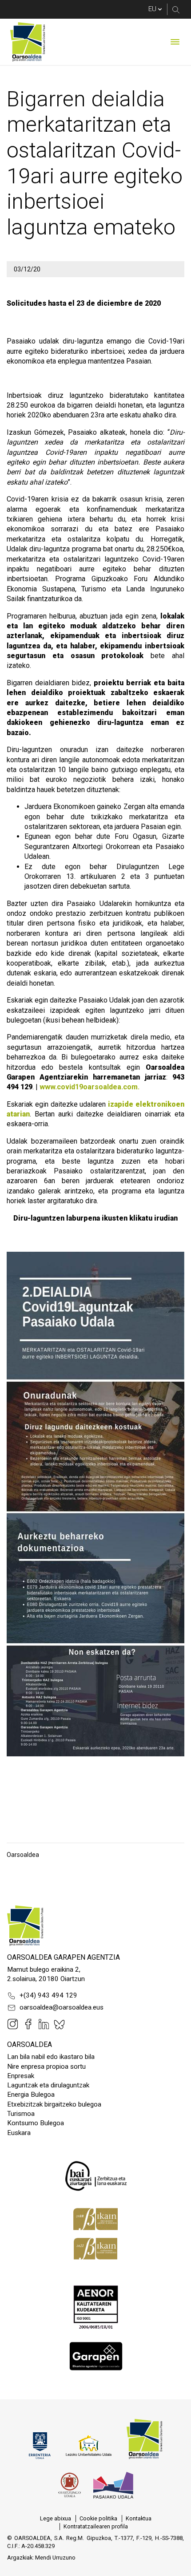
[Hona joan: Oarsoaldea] (28, 42)
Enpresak (21, 2076)
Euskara (19, 2133)
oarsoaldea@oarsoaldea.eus (62, 2007)
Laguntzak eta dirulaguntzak (48, 2085)
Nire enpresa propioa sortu (46, 2066)
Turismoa (21, 2114)
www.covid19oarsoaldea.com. (90, 1087)
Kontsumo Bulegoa (36, 2123)
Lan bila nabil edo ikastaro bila (51, 2057)
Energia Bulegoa (31, 2095)
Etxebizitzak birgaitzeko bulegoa (54, 2104)
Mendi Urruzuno (55, 2558)
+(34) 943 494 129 (48, 1995)
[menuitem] (56, 2519)
